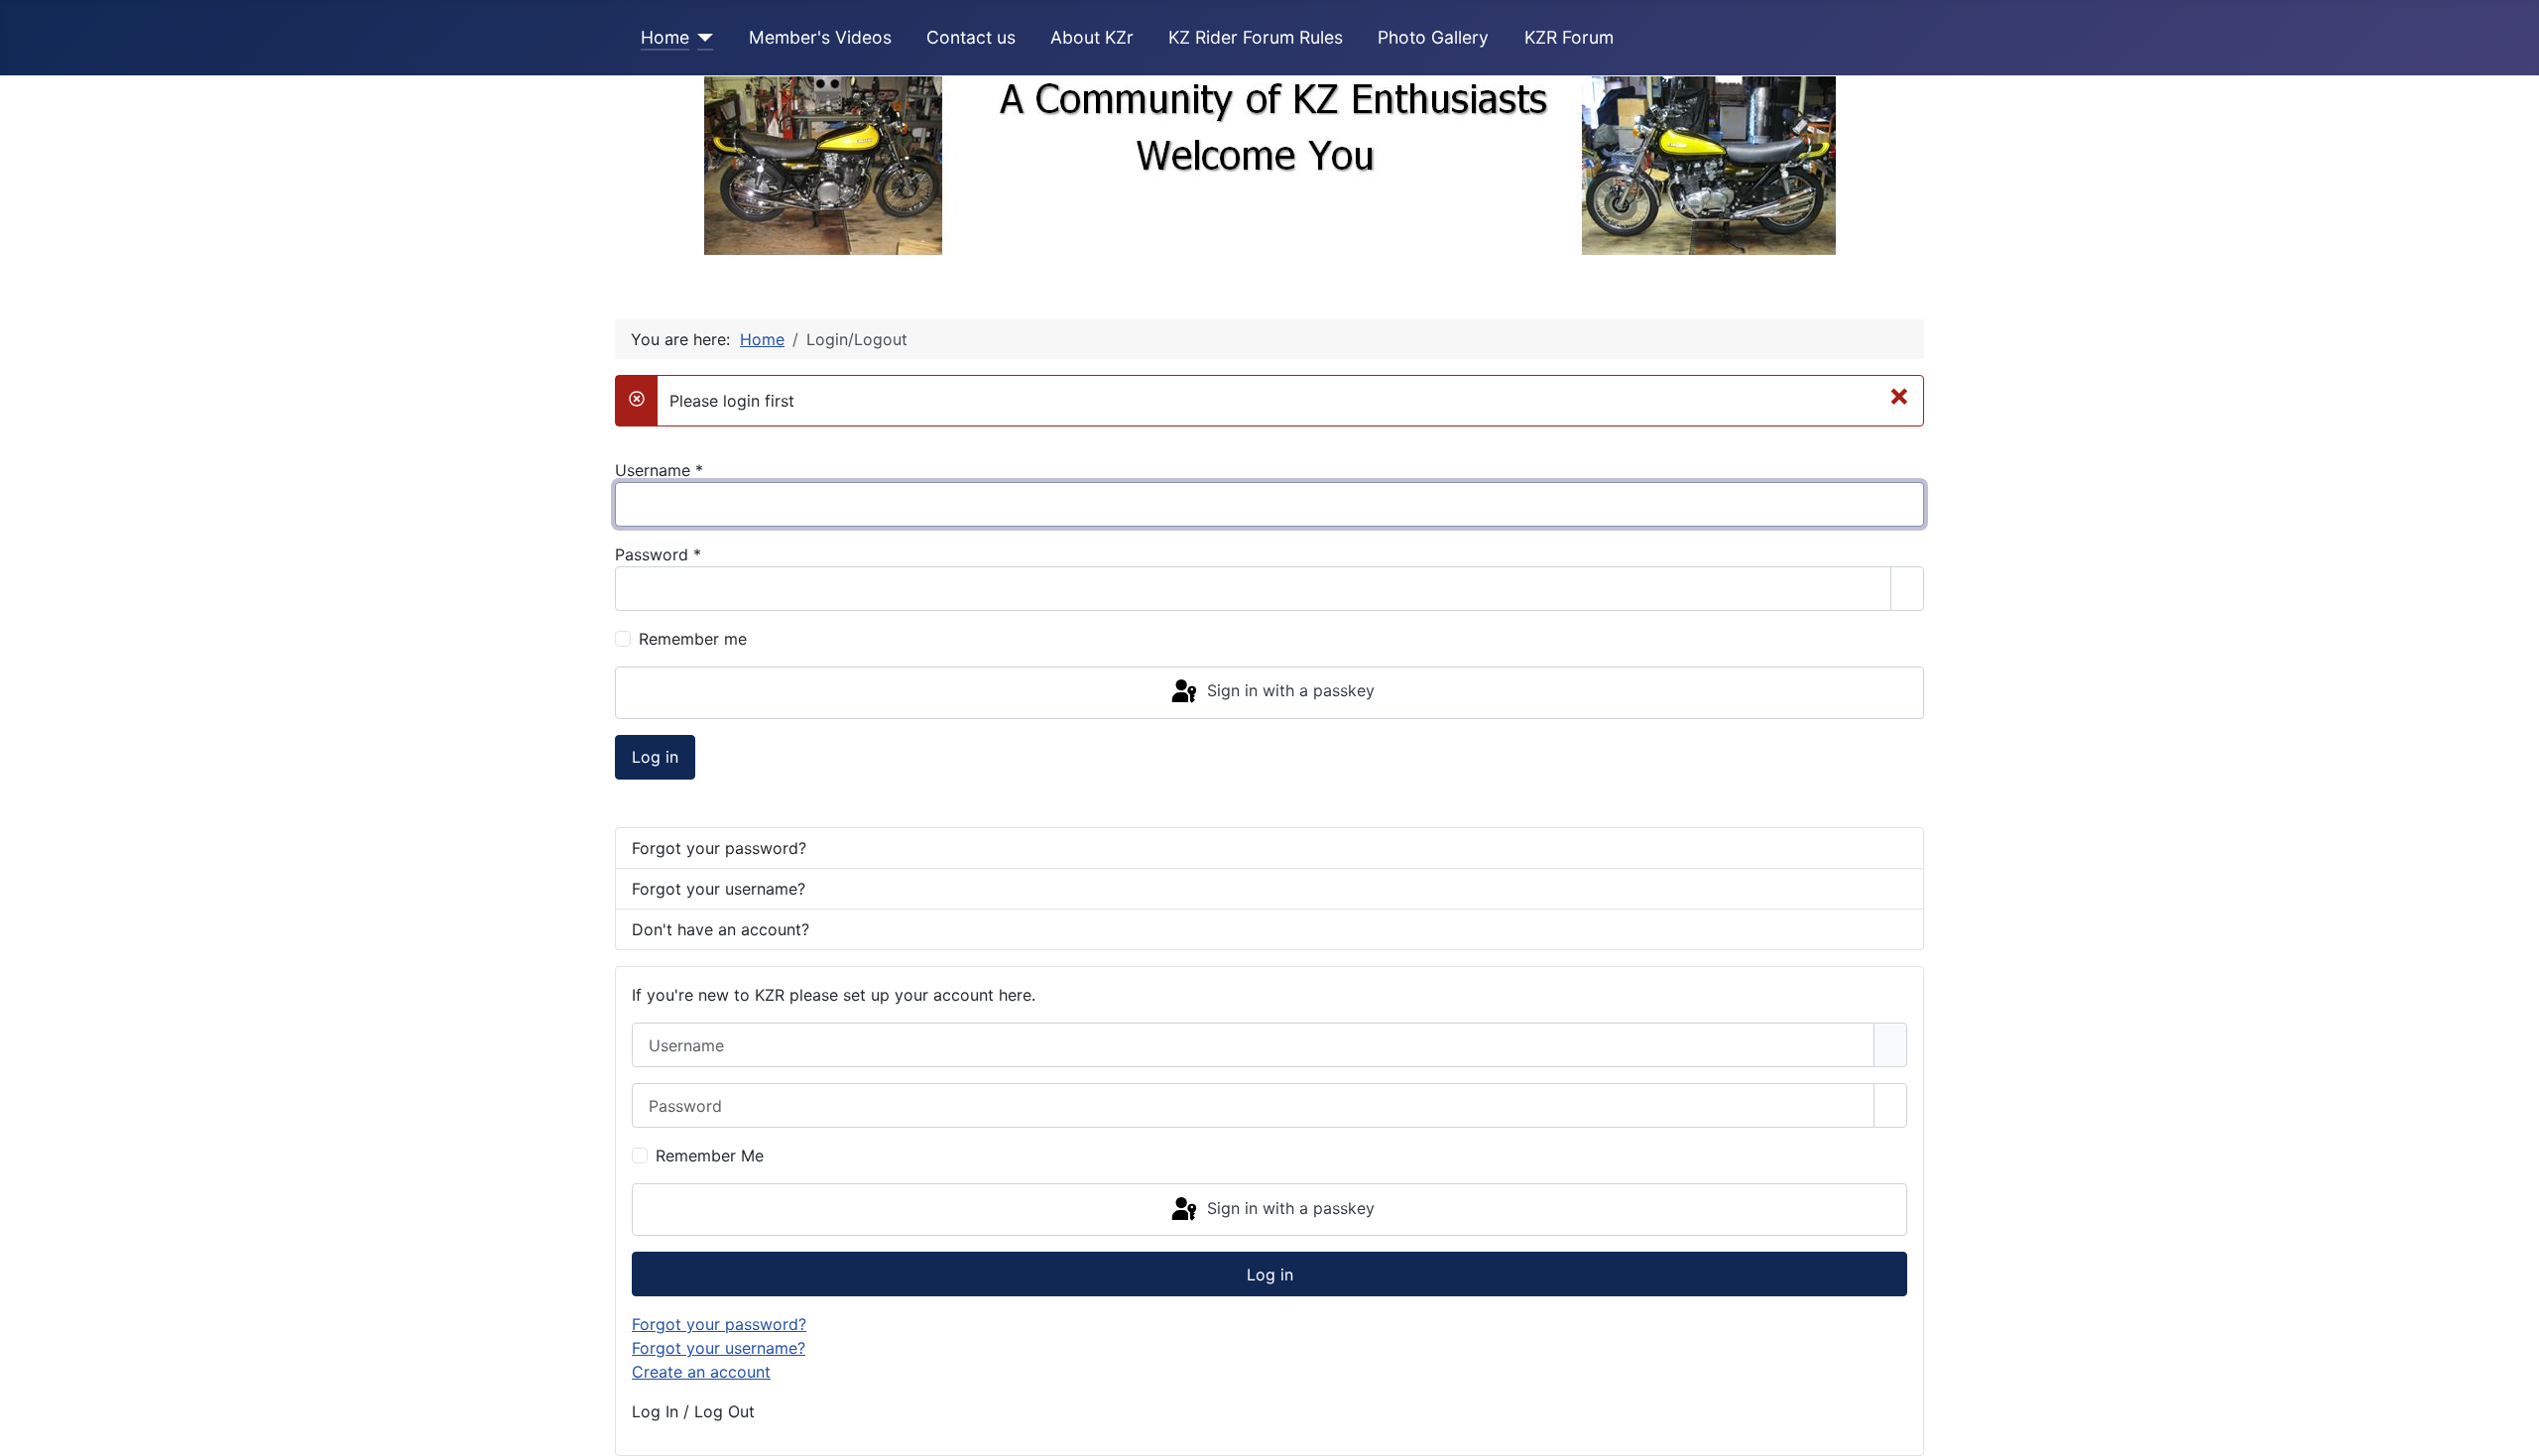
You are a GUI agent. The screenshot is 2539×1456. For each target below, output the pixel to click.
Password (658, 554)
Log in (655, 757)
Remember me (693, 639)
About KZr (1092, 37)
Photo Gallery (1433, 37)
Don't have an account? (721, 929)
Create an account (701, 1372)
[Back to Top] (2514, 1431)
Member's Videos (820, 37)
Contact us (971, 37)
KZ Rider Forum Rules (1256, 37)
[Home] (702, 38)
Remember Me (710, 1155)
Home (665, 37)
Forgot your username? (719, 889)
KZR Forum (1569, 37)
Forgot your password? (719, 848)
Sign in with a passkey (1288, 691)
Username (659, 470)
